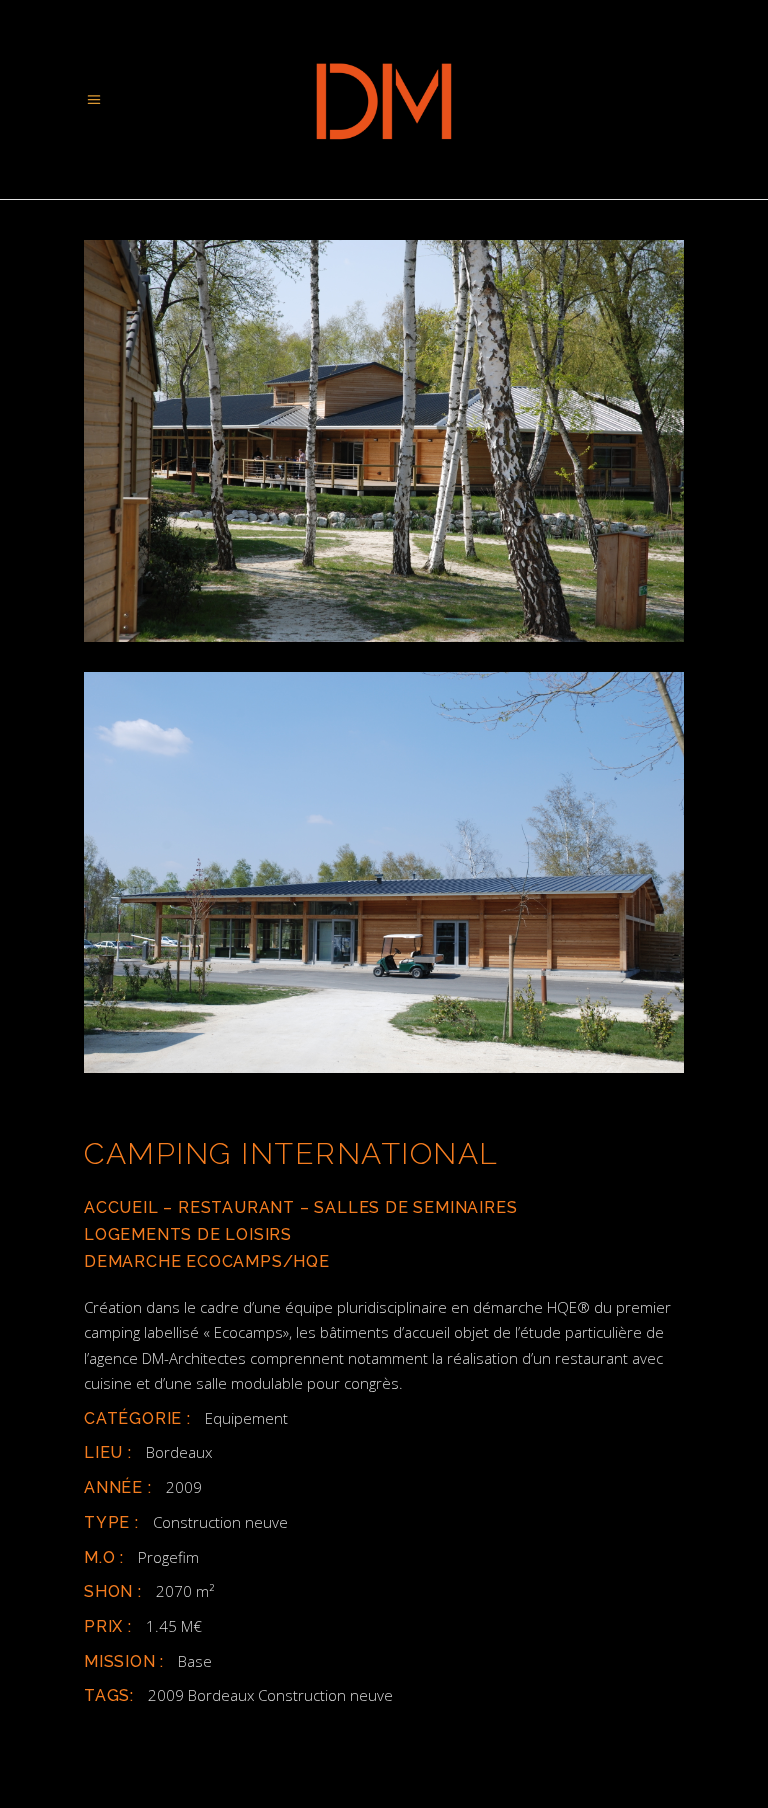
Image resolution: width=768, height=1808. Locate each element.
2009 (184, 1487)
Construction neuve (220, 1522)
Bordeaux (179, 1452)
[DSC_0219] (384, 873)
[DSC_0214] (384, 441)
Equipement (246, 1418)
